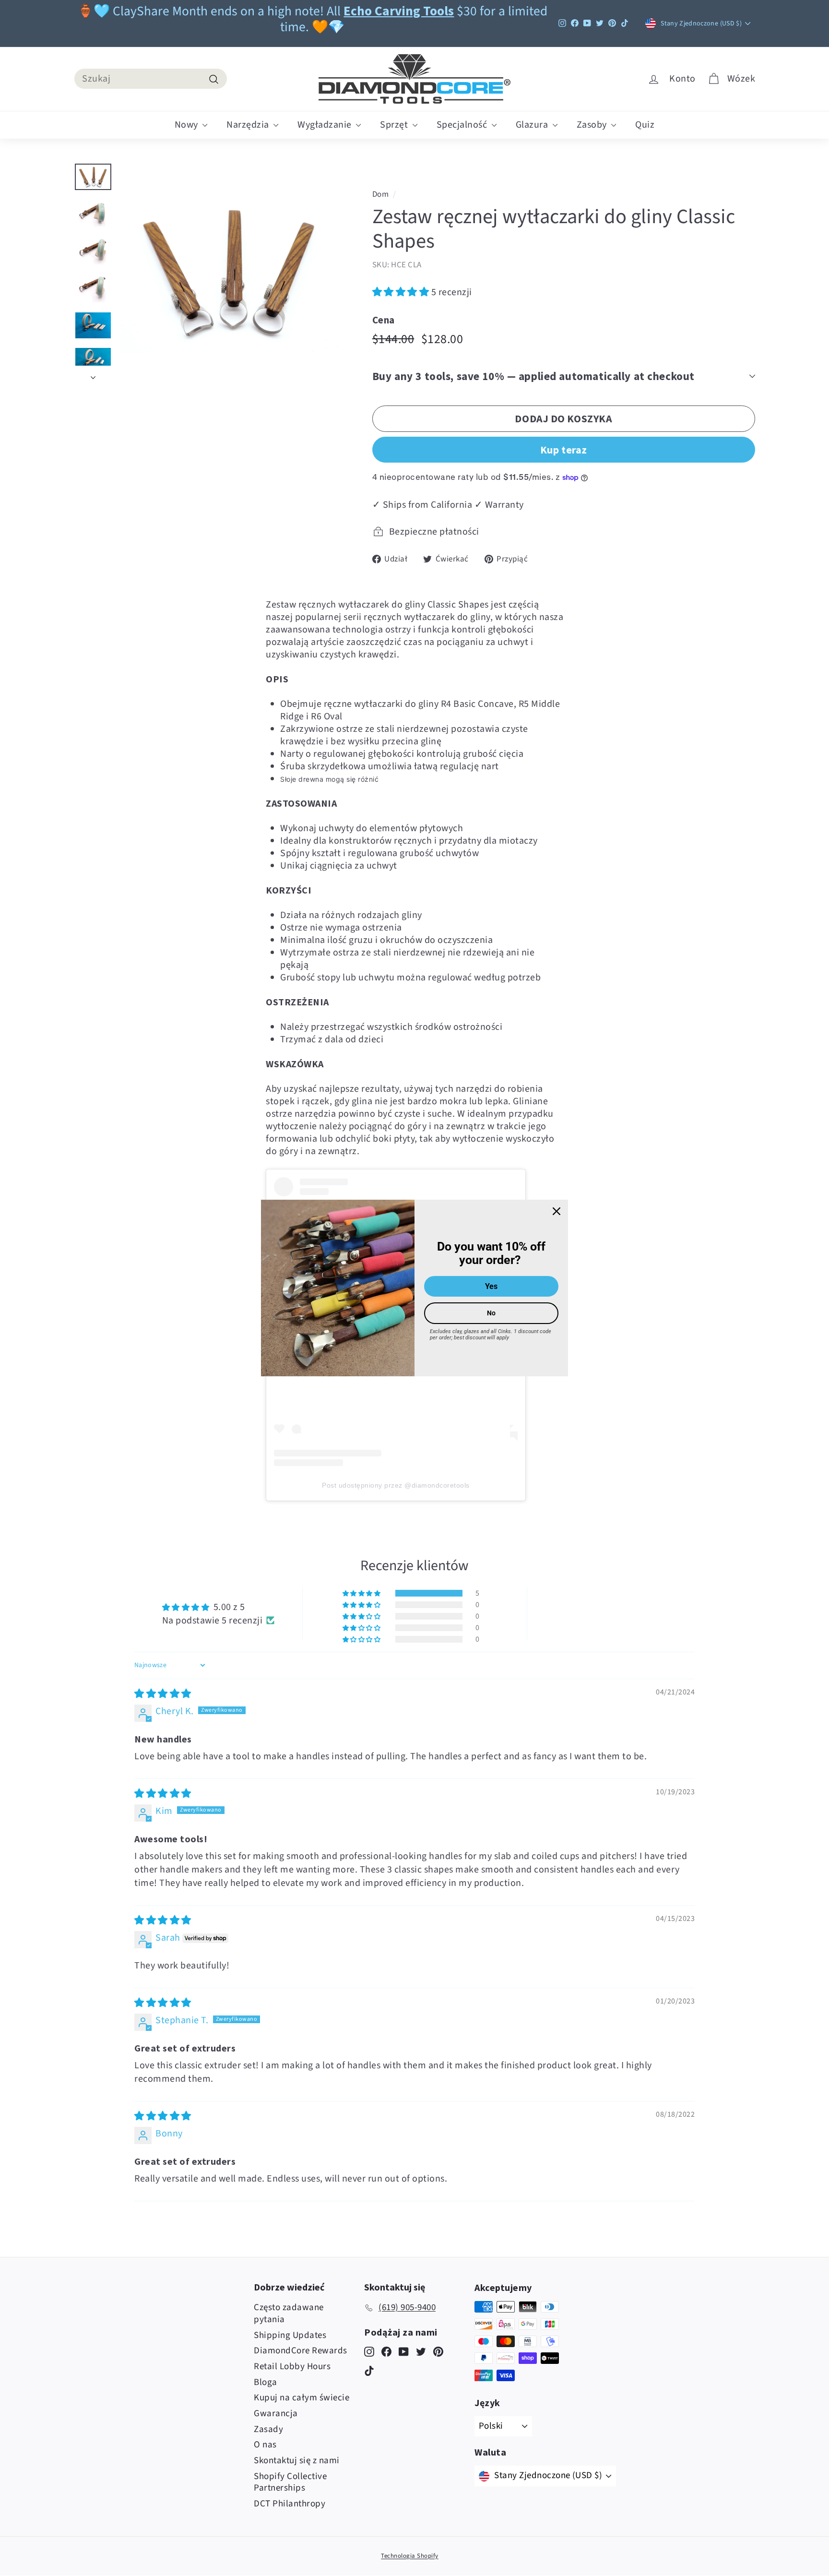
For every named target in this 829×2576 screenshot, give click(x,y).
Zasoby (593, 125)
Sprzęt (395, 125)
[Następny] (93, 374)
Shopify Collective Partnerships (290, 2482)
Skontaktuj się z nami (297, 2461)
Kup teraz (564, 450)
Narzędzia (249, 125)
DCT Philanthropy (290, 2504)
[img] (163, 1694)
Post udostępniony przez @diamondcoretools (396, 1485)
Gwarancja (276, 2414)
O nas (265, 2445)
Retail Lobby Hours (292, 2367)
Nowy (188, 125)
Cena (384, 320)
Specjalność (463, 125)
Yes (491, 1286)
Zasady (268, 2429)
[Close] (557, 1211)
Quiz (645, 125)
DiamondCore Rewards (301, 2351)
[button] (402, 292)
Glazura (533, 125)
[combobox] (151, 79)
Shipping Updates (290, 2335)
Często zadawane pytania (289, 2314)
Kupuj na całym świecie (302, 2398)
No (491, 1313)
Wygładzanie (326, 125)
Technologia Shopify (410, 2556)
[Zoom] (230, 273)
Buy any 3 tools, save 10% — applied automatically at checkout (533, 376)
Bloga (266, 2382)
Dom (381, 194)
